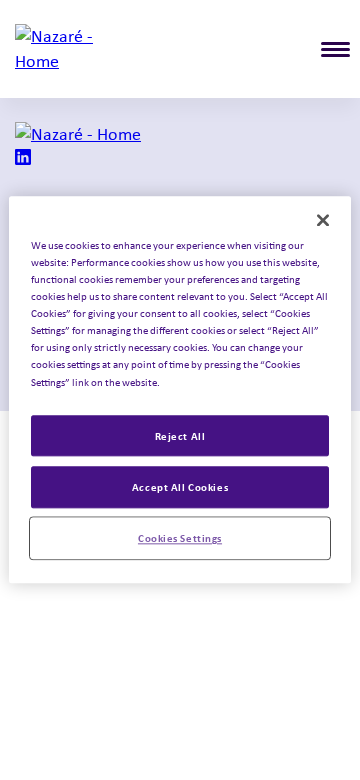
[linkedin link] (23, 159)
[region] (180, 389)
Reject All (180, 435)
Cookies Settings (180, 538)
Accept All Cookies (180, 487)
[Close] (323, 220)
